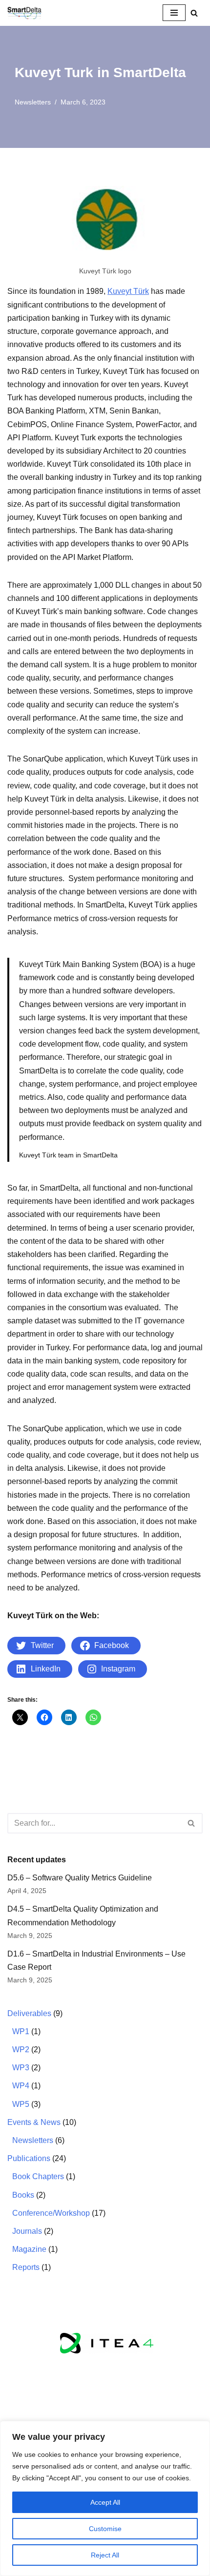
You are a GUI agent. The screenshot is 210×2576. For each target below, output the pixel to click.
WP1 (21, 2031)
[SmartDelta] (24, 13)
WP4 (21, 2086)
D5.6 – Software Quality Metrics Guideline (80, 1878)
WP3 (21, 2068)
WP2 (21, 2050)
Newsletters (33, 102)
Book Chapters (38, 2176)
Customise (105, 2529)
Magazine (29, 2249)
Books (23, 2195)
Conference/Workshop (51, 2213)
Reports (26, 2267)
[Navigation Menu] (174, 13)
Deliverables (29, 2013)
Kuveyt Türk (128, 291)
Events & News (34, 2122)
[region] (105, 2498)
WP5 (21, 2104)
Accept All (105, 2502)
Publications (29, 2158)
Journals (27, 2231)
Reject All (105, 2555)
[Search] (194, 13)
